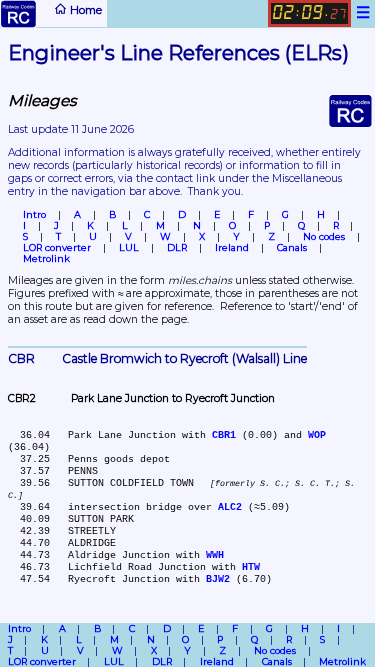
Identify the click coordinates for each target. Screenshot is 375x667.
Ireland (232, 247)
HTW (251, 567)
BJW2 (218, 579)
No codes (324, 236)
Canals (292, 247)
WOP (317, 435)
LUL (129, 247)
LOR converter (57, 247)
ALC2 (230, 507)
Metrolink (46, 258)
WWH (215, 555)
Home (84, 10)
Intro (34, 214)
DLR (177, 247)
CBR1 (224, 435)
